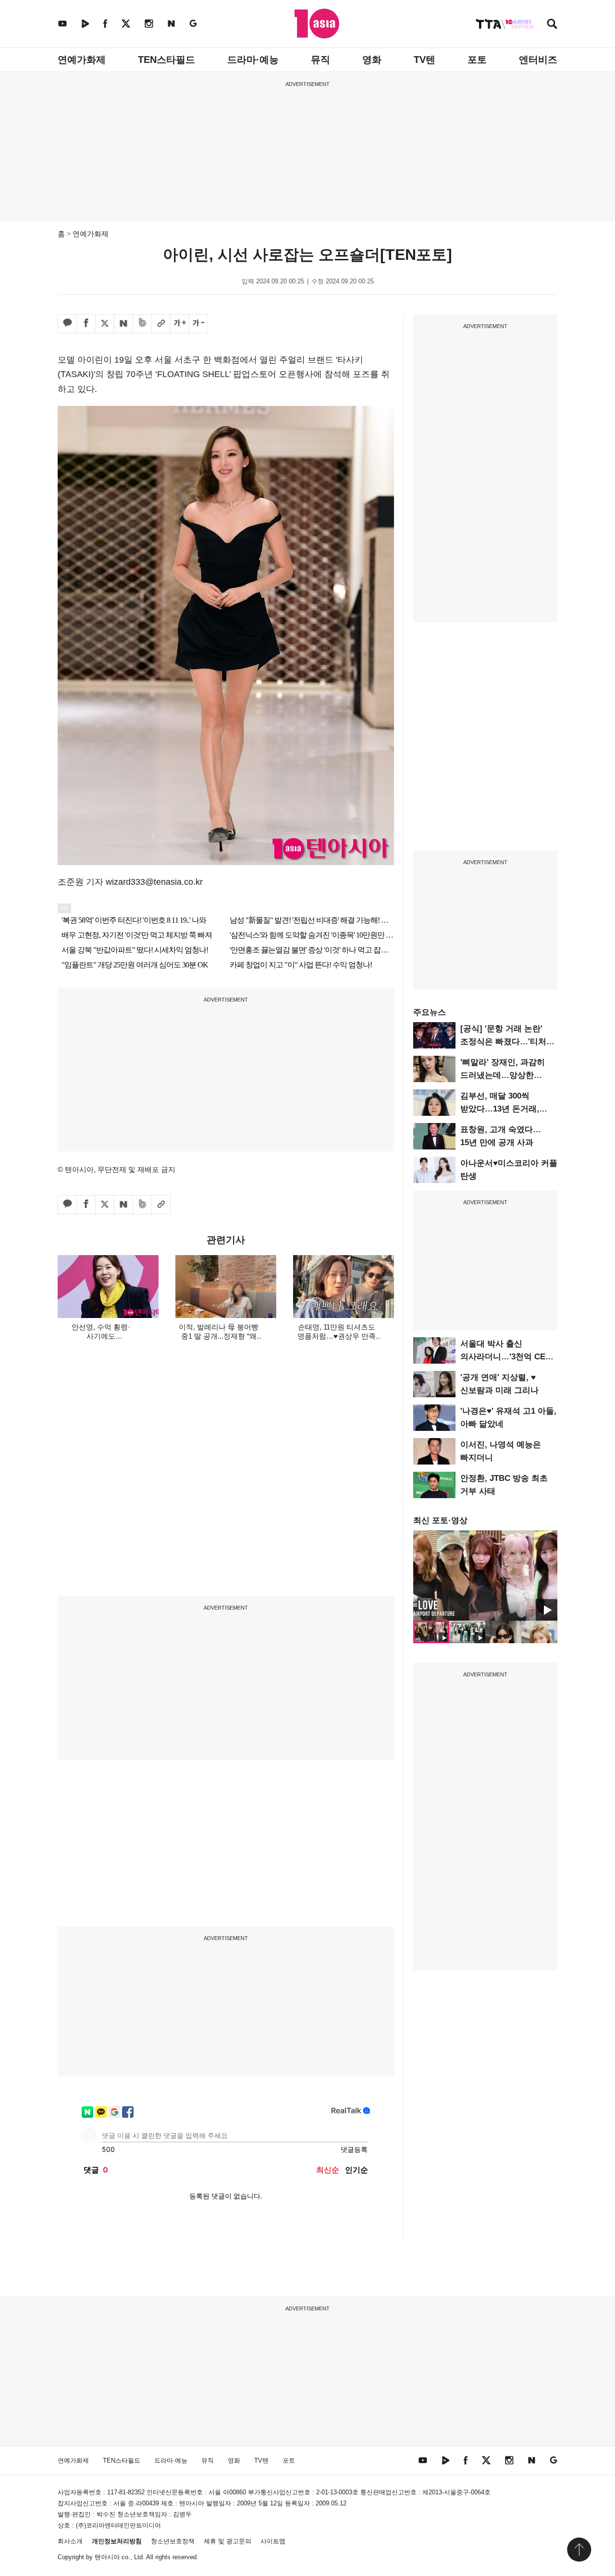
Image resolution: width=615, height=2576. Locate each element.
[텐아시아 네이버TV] (85, 23)
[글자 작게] (198, 324)
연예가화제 (82, 60)
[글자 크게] (180, 324)
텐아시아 (107, 2557)
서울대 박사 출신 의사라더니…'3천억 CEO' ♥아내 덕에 (507, 1357)
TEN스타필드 (166, 60)
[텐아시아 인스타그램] (149, 23)
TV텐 (424, 60)
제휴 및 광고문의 (228, 2541)
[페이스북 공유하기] (86, 324)
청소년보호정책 (173, 2541)
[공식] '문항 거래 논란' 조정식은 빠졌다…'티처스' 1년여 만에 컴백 (508, 1042)
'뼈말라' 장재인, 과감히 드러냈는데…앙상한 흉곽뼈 (503, 1075)
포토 (477, 60)
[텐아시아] (317, 24)
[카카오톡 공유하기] (67, 324)
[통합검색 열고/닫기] (552, 25)
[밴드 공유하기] (142, 324)
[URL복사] (161, 324)
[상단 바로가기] (579, 2550)
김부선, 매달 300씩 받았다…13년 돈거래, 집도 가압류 (500, 1109)
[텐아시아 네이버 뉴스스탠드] (171, 23)
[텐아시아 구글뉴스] (193, 23)
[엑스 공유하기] (105, 324)
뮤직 (320, 60)
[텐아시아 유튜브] (62, 23)
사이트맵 (273, 2541)
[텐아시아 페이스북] (105, 23)
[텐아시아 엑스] (126, 23)
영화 (372, 60)
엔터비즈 (538, 60)
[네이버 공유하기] (123, 324)
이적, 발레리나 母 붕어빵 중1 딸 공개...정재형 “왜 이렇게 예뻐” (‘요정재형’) (219, 1336)
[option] (485, 1575)
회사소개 (70, 2541)
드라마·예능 (253, 60)
